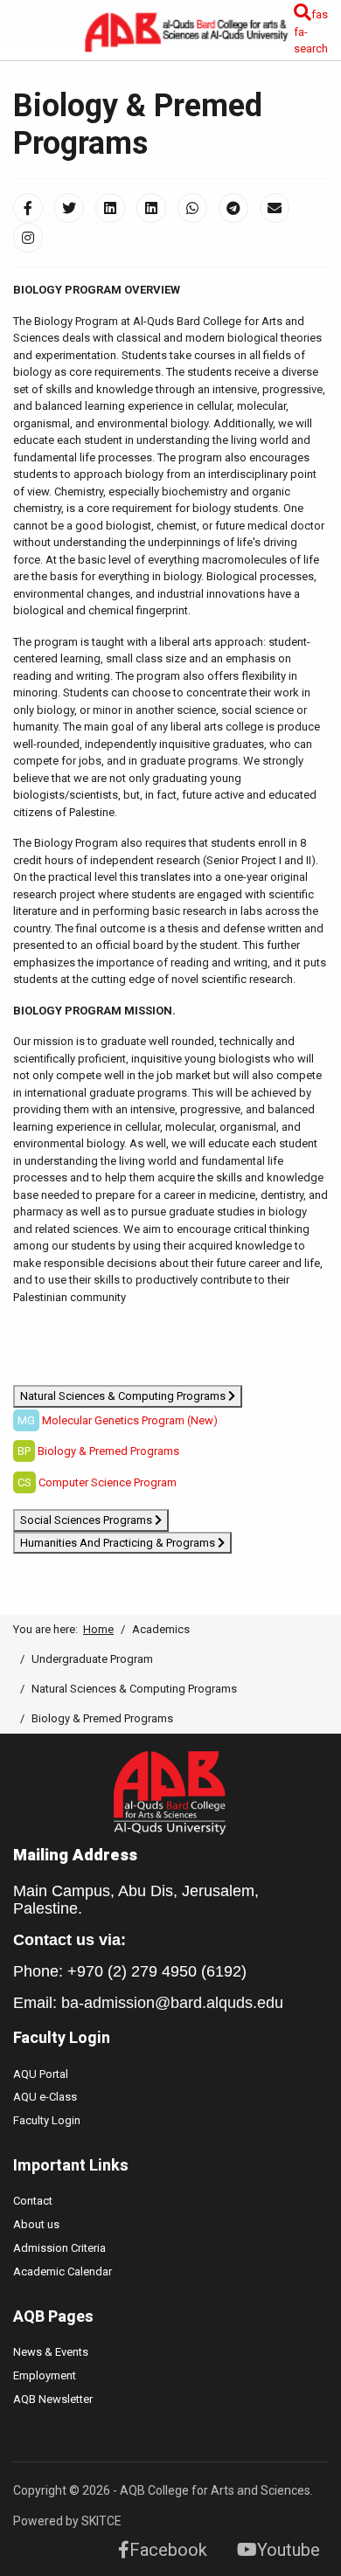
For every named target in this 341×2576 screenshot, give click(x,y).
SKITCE (101, 2521)
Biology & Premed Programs (108, 1451)
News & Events (51, 2352)
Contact (33, 2201)
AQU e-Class (45, 2097)
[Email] (275, 208)
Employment (45, 2375)
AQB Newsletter (53, 2399)
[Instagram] (28, 238)
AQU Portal (41, 2074)
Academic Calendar (63, 2271)
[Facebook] (28, 208)
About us (36, 2224)
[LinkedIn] (110, 208)
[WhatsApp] (192, 208)
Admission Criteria (59, 2248)
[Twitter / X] (69, 208)
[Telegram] (233, 208)
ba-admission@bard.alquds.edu (172, 2003)
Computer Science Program (108, 1482)
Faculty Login (47, 2120)
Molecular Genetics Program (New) (130, 1420)
